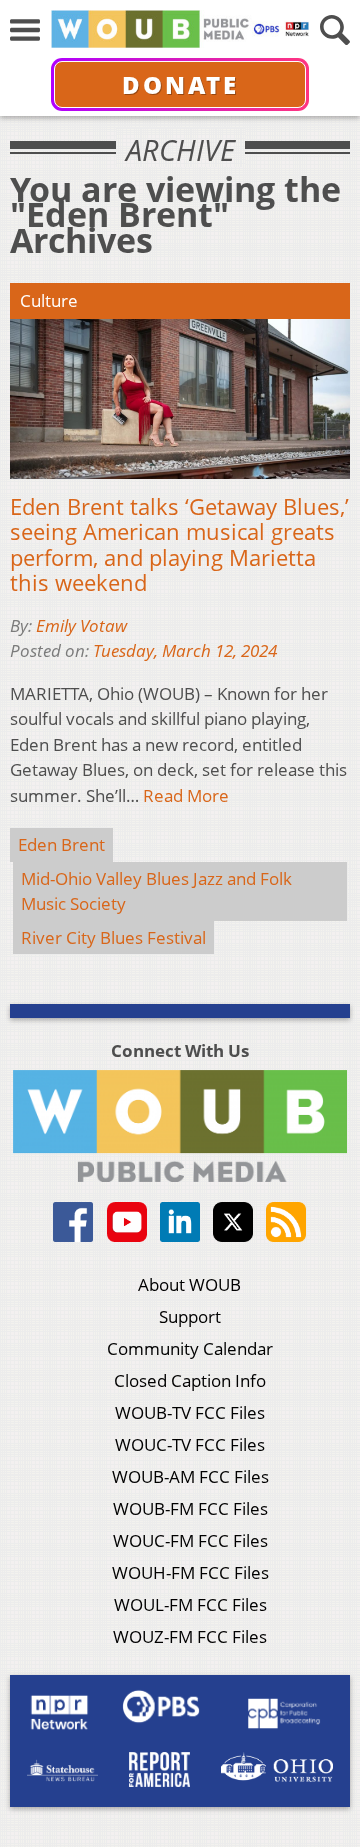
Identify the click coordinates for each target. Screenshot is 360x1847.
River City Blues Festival (113, 937)
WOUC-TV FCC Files (190, 1444)
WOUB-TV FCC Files (190, 1412)
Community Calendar (190, 1348)
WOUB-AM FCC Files (190, 1476)
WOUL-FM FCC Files (190, 1604)
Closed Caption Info (190, 1380)
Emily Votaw (81, 625)
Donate (180, 84)
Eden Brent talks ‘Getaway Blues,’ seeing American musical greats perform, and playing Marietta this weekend (179, 545)
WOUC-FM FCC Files (190, 1540)
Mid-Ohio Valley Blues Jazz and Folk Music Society (156, 891)
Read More (186, 795)
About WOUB (189, 1284)
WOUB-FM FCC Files (190, 1508)
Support (190, 1316)
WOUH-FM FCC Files (190, 1572)
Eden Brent (61, 844)
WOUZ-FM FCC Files (190, 1636)
